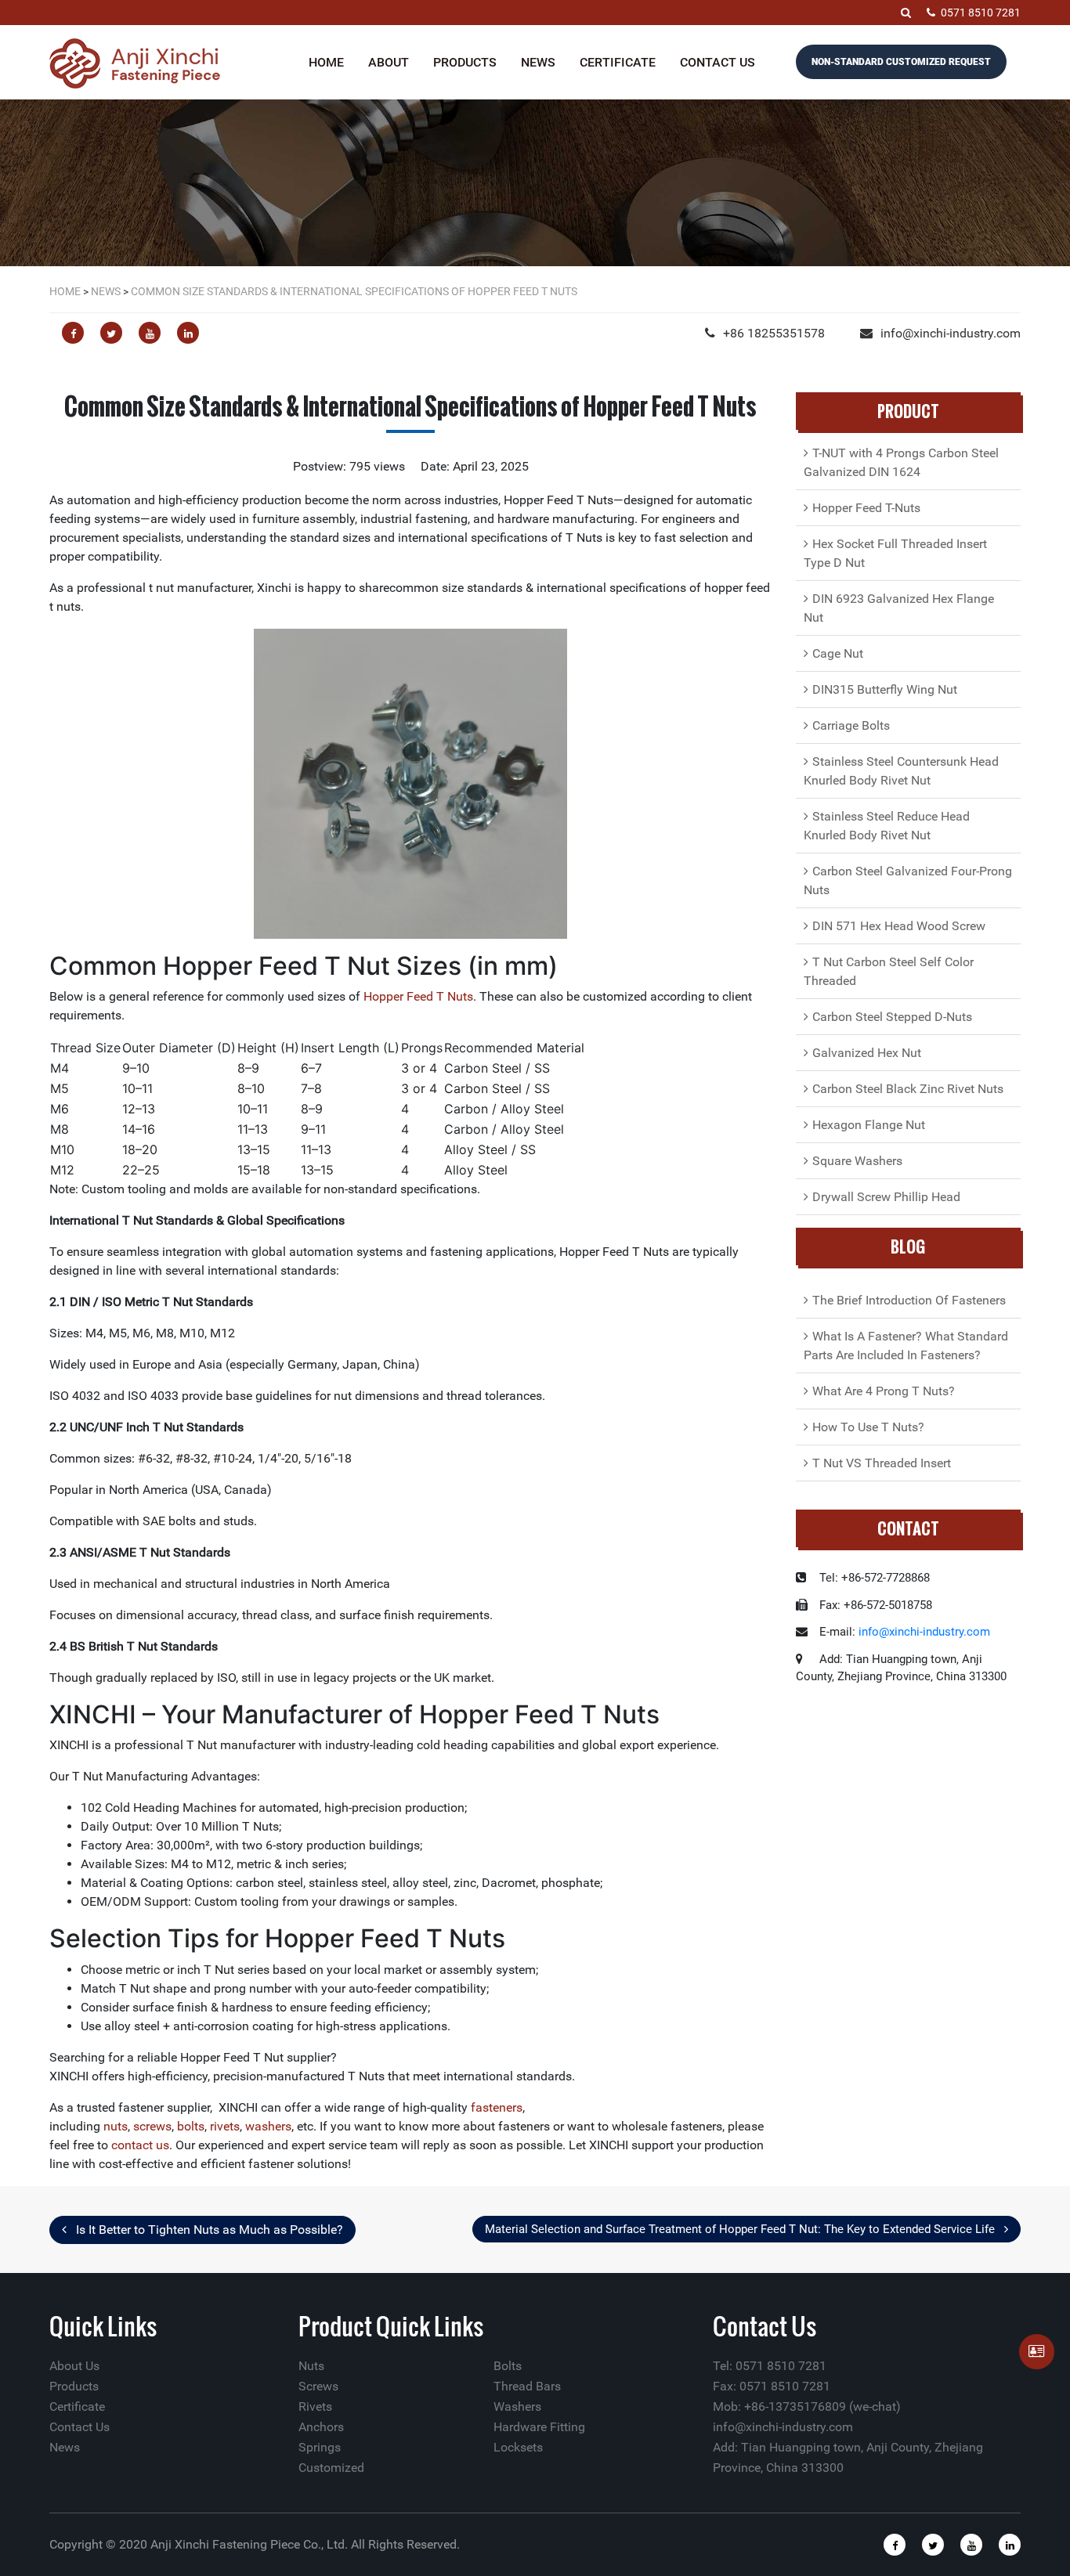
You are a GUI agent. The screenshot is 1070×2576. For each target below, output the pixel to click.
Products (465, 62)
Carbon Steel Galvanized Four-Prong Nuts (908, 880)
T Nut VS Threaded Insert (882, 1463)
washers (268, 2126)
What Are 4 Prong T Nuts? (884, 1391)
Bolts (508, 2366)
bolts (191, 2126)
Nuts (311, 2366)
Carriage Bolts (851, 725)
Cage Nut (838, 653)
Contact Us (718, 62)
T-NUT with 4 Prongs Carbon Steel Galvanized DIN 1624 (901, 462)
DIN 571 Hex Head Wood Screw (899, 926)
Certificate (618, 62)
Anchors (321, 2427)
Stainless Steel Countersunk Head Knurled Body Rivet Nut (901, 771)
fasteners (497, 2107)
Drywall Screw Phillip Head (886, 1197)
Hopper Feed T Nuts (418, 996)
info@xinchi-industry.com (951, 333)
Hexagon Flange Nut (869, 1125)
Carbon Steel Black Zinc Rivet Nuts (908, 1089)
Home (326, 62)
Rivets (315, 2406)
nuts (116, 2126)
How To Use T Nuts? (868, 1427)
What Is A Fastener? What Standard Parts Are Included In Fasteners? (906, 1346)
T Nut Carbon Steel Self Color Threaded (889, 971)
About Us (74, 2366)
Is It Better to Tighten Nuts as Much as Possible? (208, 2230)
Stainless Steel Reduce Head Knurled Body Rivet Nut (887, 826)
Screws (318, 2386)
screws (152, 2126)
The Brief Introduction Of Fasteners (909, 1300)
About (389, 62)
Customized (331, 2468)
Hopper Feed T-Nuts (866, 508)
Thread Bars (527, 2386)
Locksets (518, 2447)
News (538, 62)
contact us (140, 2145)
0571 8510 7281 (981, 13)
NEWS (106, 291)
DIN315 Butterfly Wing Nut (885, 689)
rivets (225, 2126)
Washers (517, 2406)
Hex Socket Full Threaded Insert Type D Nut (895, 553)
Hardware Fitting (539, 2427)
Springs (320, 2447)
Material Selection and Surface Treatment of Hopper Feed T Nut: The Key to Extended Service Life (741, 2229)
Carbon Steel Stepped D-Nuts (892, 1017)
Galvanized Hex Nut (867, 1053)
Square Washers (857, 1161)
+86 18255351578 (774, 333)
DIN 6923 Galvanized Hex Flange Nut (899, 608)
